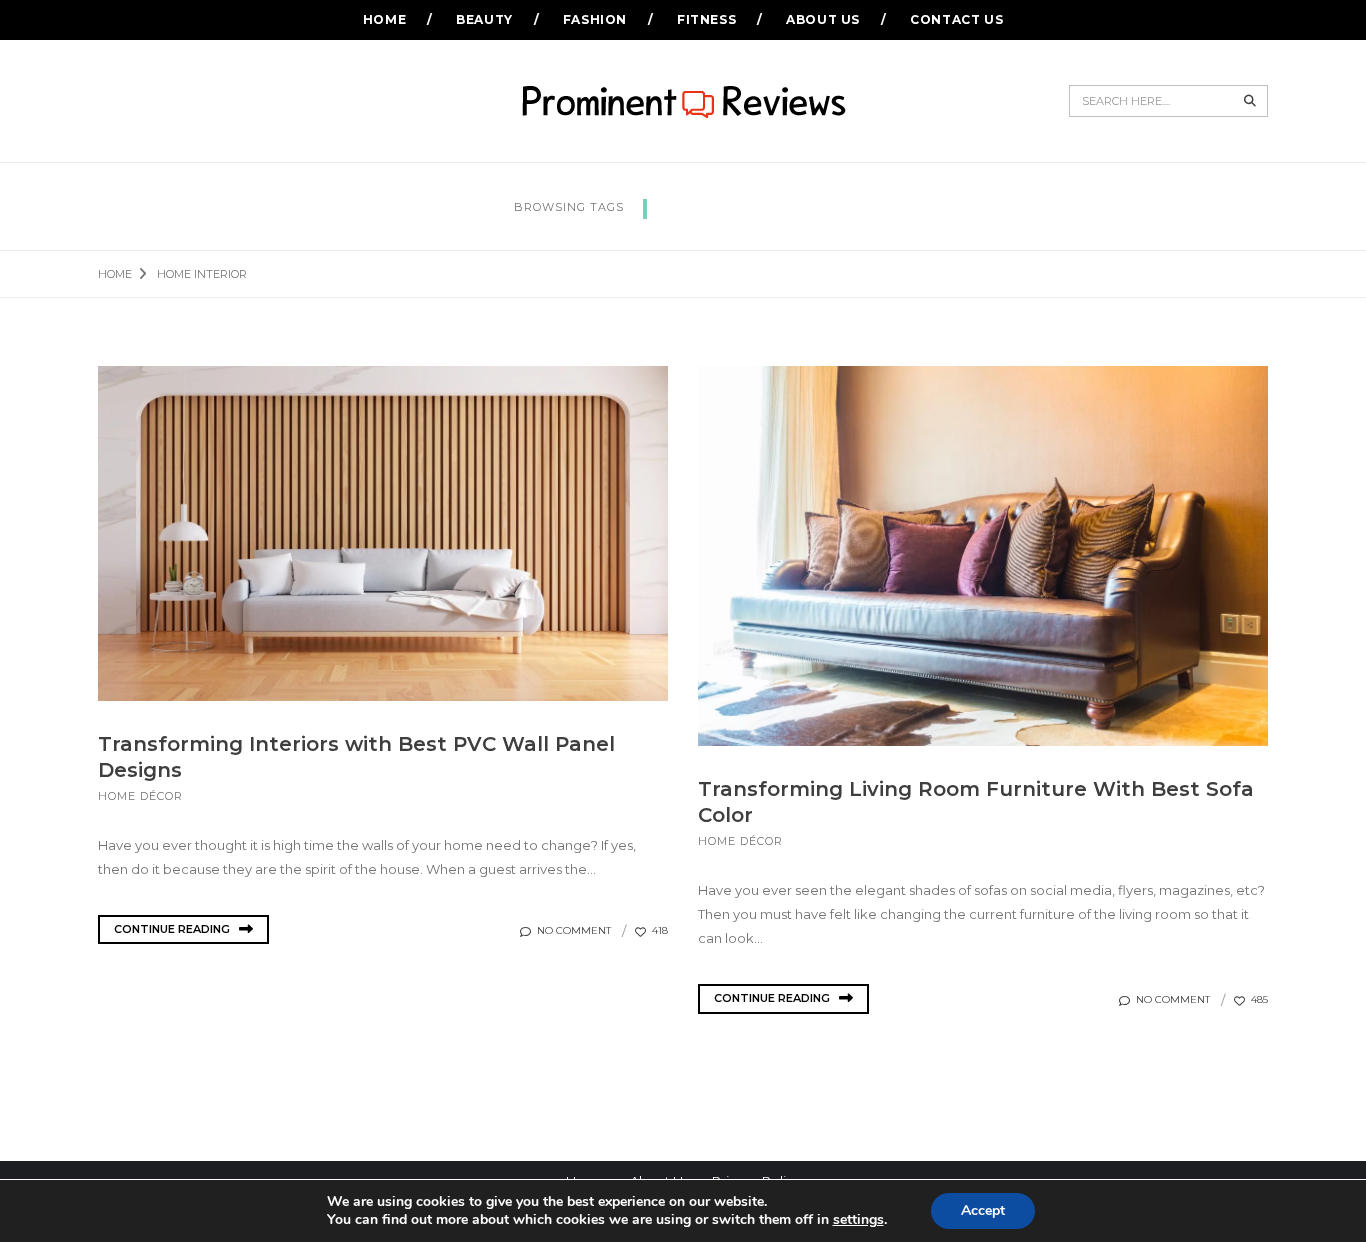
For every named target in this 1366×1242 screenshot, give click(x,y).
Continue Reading (173, 929)
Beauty (484, 19)
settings (858, 1220)
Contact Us (956, 19)
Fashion (595, 19)
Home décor (140, 796)
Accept (983, 1210)
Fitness (706, 19)
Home (384, 19)
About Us (823, 19)
